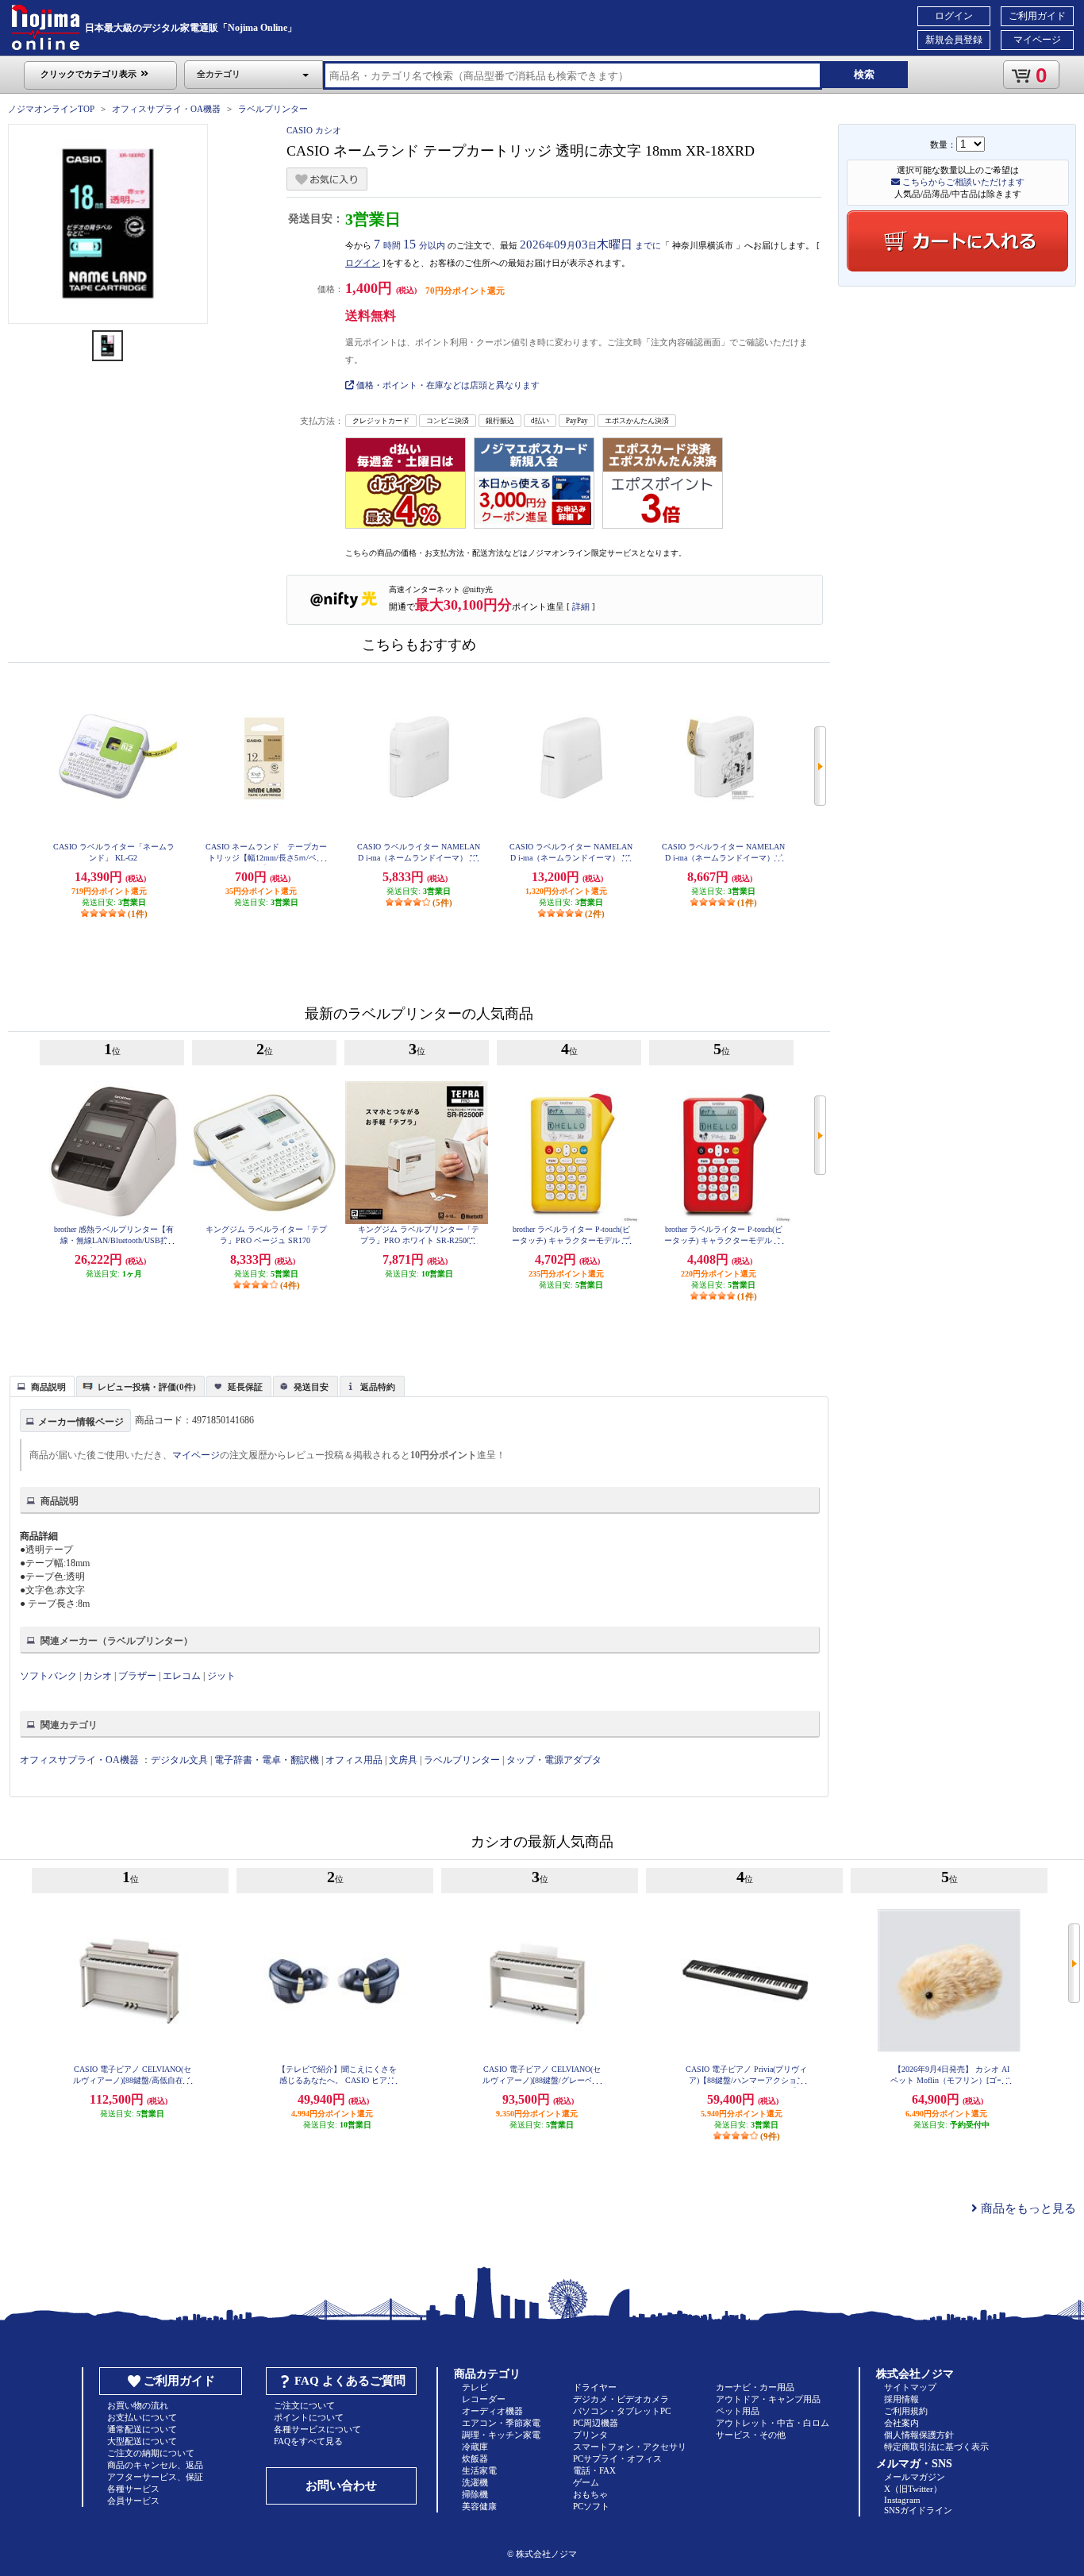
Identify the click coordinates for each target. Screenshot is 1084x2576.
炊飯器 (475, 2459)
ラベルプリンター (273, 109)
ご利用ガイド (1037, 16)
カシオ (98, 1676)
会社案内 (901, 2423)
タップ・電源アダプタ (554, 1760)
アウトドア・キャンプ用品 (768, 2399)
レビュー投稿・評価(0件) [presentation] (147, 1387)
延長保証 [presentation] (245, 1387)
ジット (221, 1676)
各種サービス (133, 2489)
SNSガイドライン (918, 2510)
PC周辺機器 (596, 2423)
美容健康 (479, 2506)
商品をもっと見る (1027, 2208)
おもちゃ (590, 2494)
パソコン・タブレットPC (622, 2411)
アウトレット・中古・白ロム (773, 2423)
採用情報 (901, 2399)
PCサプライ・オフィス (617, 2459)
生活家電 (479, 2470)
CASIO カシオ (314, 130)
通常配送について (142, 2429)
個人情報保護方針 (919, 2435)
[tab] (42, 1386)
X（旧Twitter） (913, 2489)
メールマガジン (915, 2477)
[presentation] (40, 1385)
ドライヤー (595, 2387)
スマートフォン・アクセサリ (630, 2447)
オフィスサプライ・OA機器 (166, 109)
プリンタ (590, 2435)
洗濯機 (475, 2482)
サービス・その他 (751, 2435)
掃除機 (475, 2494)
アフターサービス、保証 (155, 2477)
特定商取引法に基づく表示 (936, 2447)
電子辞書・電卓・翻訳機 (267, 1760)
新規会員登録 (954, 40)
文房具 (403, 1760)
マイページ (1037, 40)
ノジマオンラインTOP (51, 109)
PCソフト (591, 2506)
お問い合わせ (341, 2486)
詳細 (581, 606)
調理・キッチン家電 (501, 2435)
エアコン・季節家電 (501, 2423)
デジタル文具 (179, 1760)
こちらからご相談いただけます (962, 182)
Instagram (902, 2500)
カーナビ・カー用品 (755, 2387)
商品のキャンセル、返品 (155, 2465)
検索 (864, 74)
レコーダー (484, 2399)
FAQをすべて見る (308, 2441)
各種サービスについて (317, 2429)
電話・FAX (594, 2470)
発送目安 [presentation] (311, 1387)
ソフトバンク (48, 1676)
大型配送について (142, 2441)
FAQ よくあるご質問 (350, 2381)
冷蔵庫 (475, 2447)
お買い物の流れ (138, 2405)
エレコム (182, 1676)
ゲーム (586, 2482)
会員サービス (133, 2501)
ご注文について (304, 2405)
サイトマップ (910, 2387)
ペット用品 (738, 2411)
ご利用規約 (906, 2411)
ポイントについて (309, 2417)
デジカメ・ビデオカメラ (621, 2399)
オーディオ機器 (492, 2411)
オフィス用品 (354, 1760)
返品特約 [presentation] (378, 1387)
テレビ (475, 2387)
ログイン (954, 16)
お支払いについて (142, 2417)
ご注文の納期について (151, 2453)
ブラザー (137, 1676)
